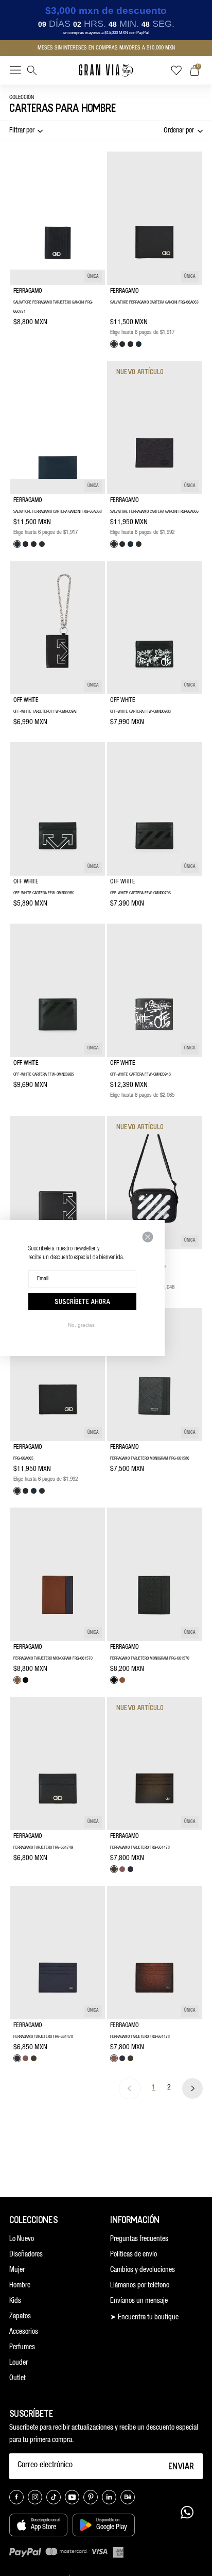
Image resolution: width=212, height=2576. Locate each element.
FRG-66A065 (23, 1459)
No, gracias (81, 1325)
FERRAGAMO (28, 291)
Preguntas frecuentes (139, 2239)
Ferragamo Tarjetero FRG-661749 (43, 1848)
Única (93, 277)
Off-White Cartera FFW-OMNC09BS (44, 1075)
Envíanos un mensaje (139, 2301)
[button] (15, 72)
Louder (19, 2363)
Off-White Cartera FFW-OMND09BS (140, 712)
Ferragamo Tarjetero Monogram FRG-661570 (53, 1659)
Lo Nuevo (22, 2239)
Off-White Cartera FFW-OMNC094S (140, 1075)
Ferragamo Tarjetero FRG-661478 (140, 1848)
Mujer (17, 2270)
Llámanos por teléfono (140, 2286)
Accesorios (24, 2332)
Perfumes (22, 2348)
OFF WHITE (26, 700)
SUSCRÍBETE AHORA (82, 1301)
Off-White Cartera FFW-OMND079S (140, 893)
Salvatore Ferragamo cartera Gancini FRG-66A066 (154, 512)
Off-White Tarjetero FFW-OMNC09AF (46, 712)
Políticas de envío (134, 2255)
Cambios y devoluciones (143, 2270)
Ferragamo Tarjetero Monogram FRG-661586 (150, 1459)
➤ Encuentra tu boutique (144, 2318)
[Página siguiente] (192, 2088)
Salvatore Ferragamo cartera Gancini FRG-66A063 (154, 303)
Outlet (17, 2379)
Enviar (181, 2466)
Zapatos (20, 2317)
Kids (15, 2301)
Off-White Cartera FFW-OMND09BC (44, 893)
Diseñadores (26, 2255)
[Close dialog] (148, 1237)
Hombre (20, 2286)
